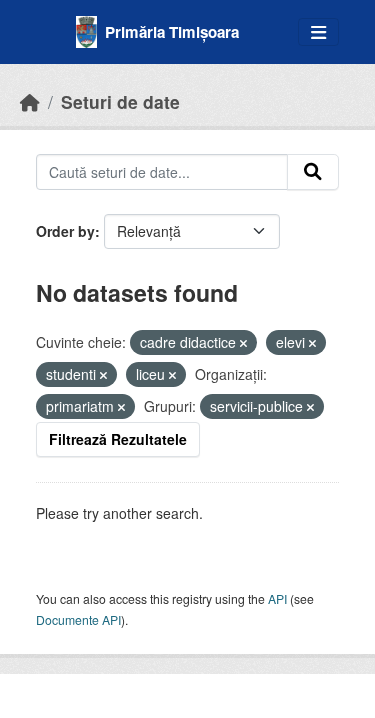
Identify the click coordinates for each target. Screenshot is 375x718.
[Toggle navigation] (318, 32)
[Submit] (313, 172)
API (277, 598)
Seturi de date (120, 101)
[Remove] (243, 343)
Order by (65, 231)
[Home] (30, 101)
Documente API (78, 619)
